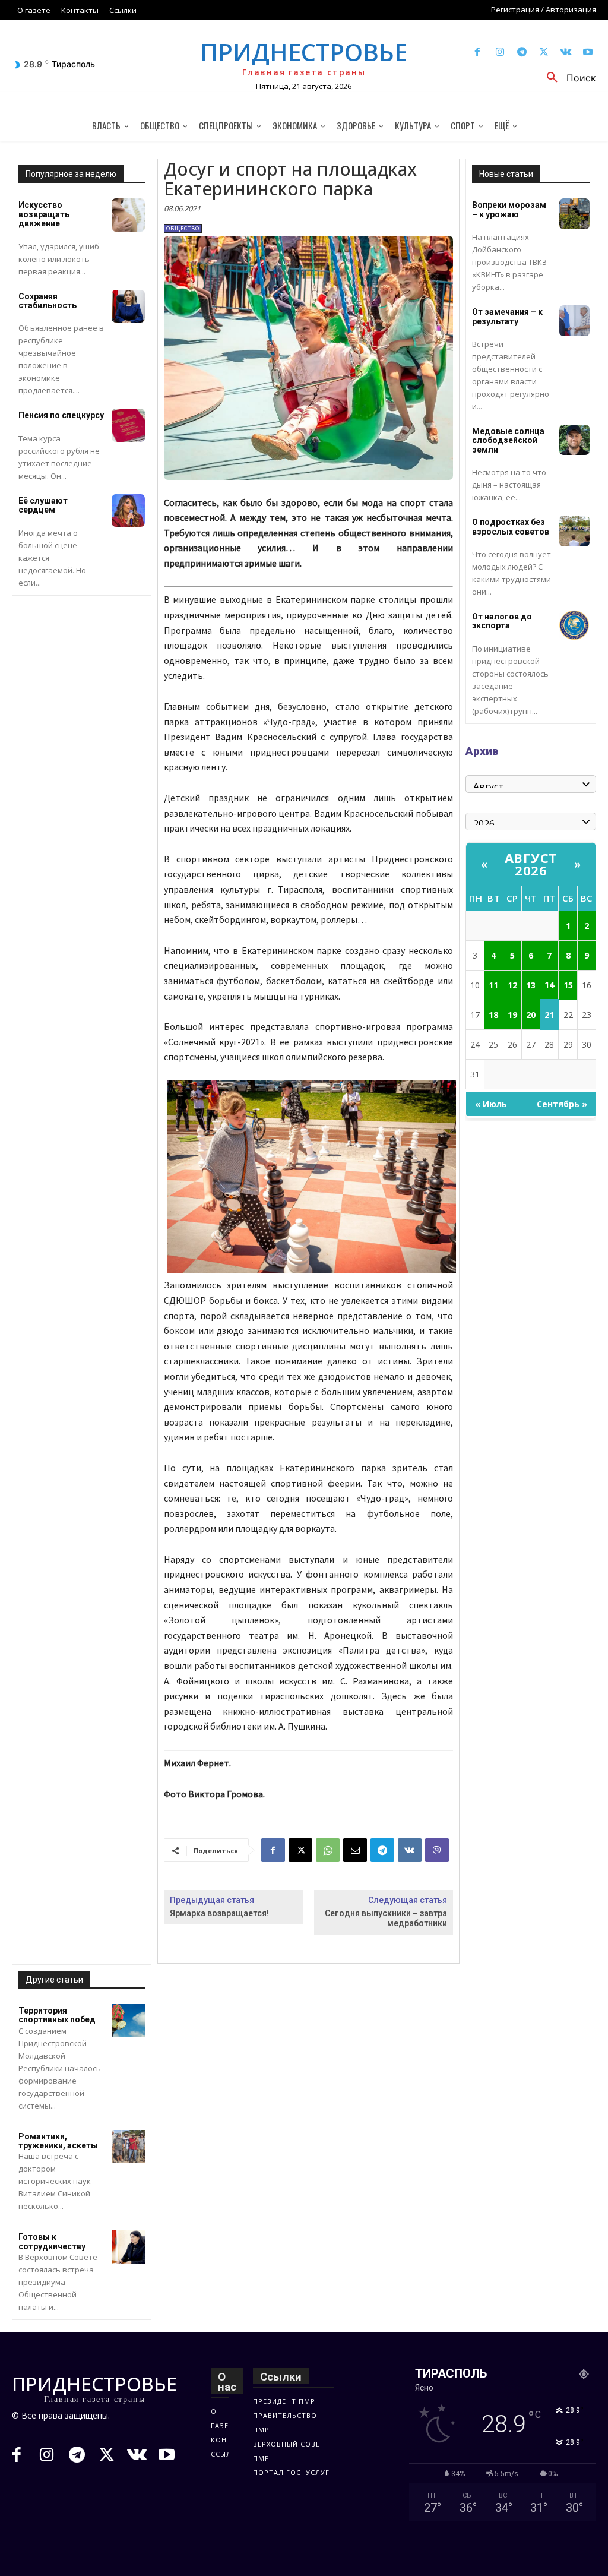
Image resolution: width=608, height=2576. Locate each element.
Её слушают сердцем (43, 505)
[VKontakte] (566, 53)
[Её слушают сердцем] (128, 511)
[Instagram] (500, 53)
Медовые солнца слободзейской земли (508, 440)
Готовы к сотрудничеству (52, 2241)
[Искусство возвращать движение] (128, 215)
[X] (544, 53)
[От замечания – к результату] (574, 320)
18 (493, 1015)
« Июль (491, 1104)
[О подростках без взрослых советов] (574, 531)
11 (493, 985)
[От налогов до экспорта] (574, 625)
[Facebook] (478, 53)
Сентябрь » (562, 1104)
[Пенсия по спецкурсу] (128, 425)
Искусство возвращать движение (44, 214)
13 (531, 985)
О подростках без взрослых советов (511, 527)
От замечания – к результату (507, 316)
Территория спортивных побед (57, 2015)
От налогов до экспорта (502, 621)
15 (568, 985)
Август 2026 (531, 864)
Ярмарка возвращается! (219, 1913)
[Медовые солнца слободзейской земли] (574, 440)
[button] (567, 78)
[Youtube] (588, 53)
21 (549, 1015)
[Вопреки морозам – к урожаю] (574, 214)
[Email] (355, 1850)
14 (549, 984)
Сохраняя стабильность (47, 301)
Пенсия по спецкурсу (61, 415)
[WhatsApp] (328, 1850)
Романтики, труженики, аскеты (58, 2141)
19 (512, 1015)
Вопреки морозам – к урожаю (509, 209)
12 (512, 985)
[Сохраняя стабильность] (128, 306)
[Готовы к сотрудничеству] (128, 2247)
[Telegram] (522, 53)
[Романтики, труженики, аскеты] (128, 2146)
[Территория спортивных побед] (128, 2020)
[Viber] (437, 1850)
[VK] (410, 1850)
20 (531, 1015)
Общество (183, 228)
